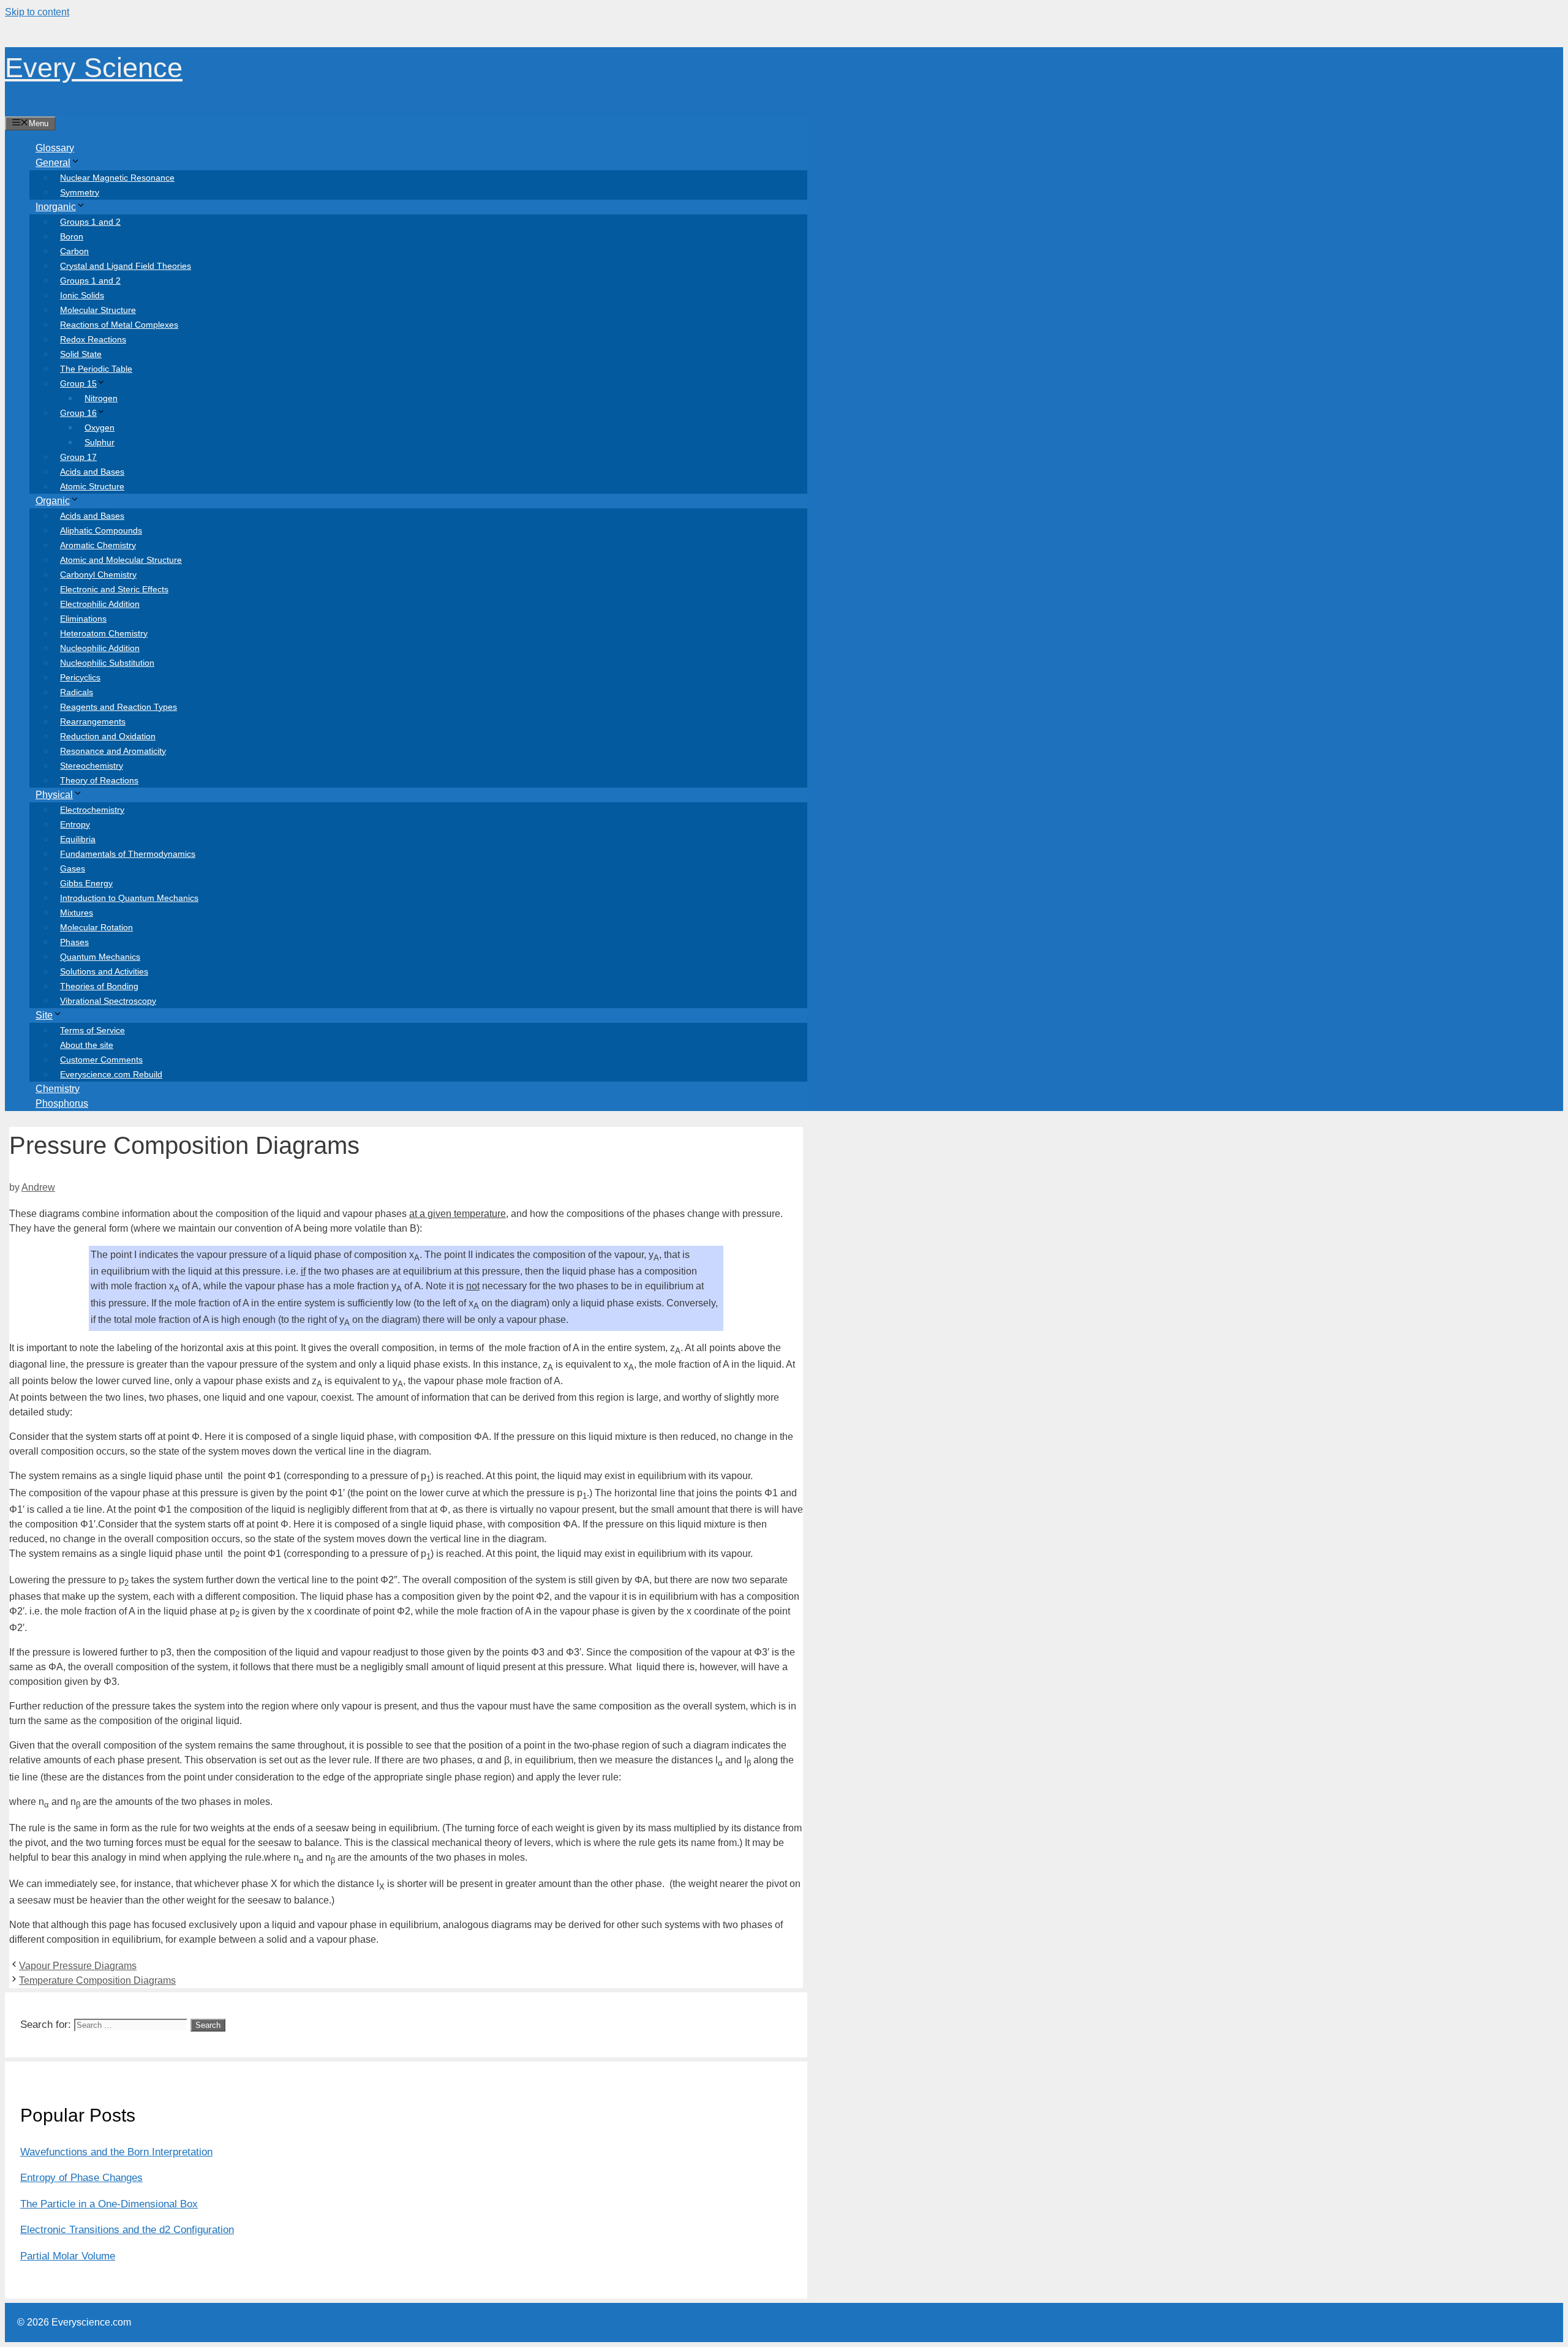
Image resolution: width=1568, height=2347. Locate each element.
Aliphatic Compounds (101, 530)
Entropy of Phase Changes (81, 2178)
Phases (74, 942)
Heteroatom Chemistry (104, 633)
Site (44, 1015)
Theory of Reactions (99, 780)
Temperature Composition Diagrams (97, 1980)
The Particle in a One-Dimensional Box (109, 2204)
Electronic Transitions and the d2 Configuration (127, 2230)
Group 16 (78, 413)
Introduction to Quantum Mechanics (129, 898)
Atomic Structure (92, 486)
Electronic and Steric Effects (114, 589)
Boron (72, 236)
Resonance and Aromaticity (113, 751)
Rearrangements (93, 721)
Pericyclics (80, 677)
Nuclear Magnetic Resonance (117, 178)
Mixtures (77, 913)
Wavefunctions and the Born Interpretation (116, 2152)
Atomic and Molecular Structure (121, 560)
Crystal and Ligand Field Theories (126, 266)
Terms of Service (92, 1030)
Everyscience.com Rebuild (111, 1074)
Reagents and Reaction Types (119, 707)
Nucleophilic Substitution (107, 663)
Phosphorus (62, 1103)
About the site (87, 1045)
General (53, 163)
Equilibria (78, 839)
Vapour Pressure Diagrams (78, 1966)
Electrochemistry (92, 810)
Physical (54, 795)
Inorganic (56, 207)
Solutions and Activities (104, 971)
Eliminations (83, 619)
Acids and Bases (92, 472)
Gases (73, 868)
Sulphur (100, 442)
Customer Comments (101, 1060)
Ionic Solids (82, 295)
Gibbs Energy (86, 883)
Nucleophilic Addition (100, 648)
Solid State (81, 354)
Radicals (77, 692)
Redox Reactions (93, 339)
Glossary (55, 148)
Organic (53, 501)
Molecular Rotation (96, 927)
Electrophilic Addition (100, 604)
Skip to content (37, 12)
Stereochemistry (92, 766)
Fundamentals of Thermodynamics (128, 854)
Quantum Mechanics (100, 957)
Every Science (94, 68)
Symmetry (80, 192)
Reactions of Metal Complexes (119, 325)
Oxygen (100, 428)
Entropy (75, 824)
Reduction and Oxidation (108, 736)
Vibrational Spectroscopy (108, 1001)
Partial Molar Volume (68, 2256)
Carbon (74, 251)
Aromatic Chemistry (98, 545)
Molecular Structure (98, 310)
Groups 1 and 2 (90, 222)
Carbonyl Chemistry (98, 575)
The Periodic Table (96, 369)
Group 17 (78, 457)
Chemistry (58, 1089)
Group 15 (78, 383)
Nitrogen (101, 398)
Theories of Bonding (99, 986)
